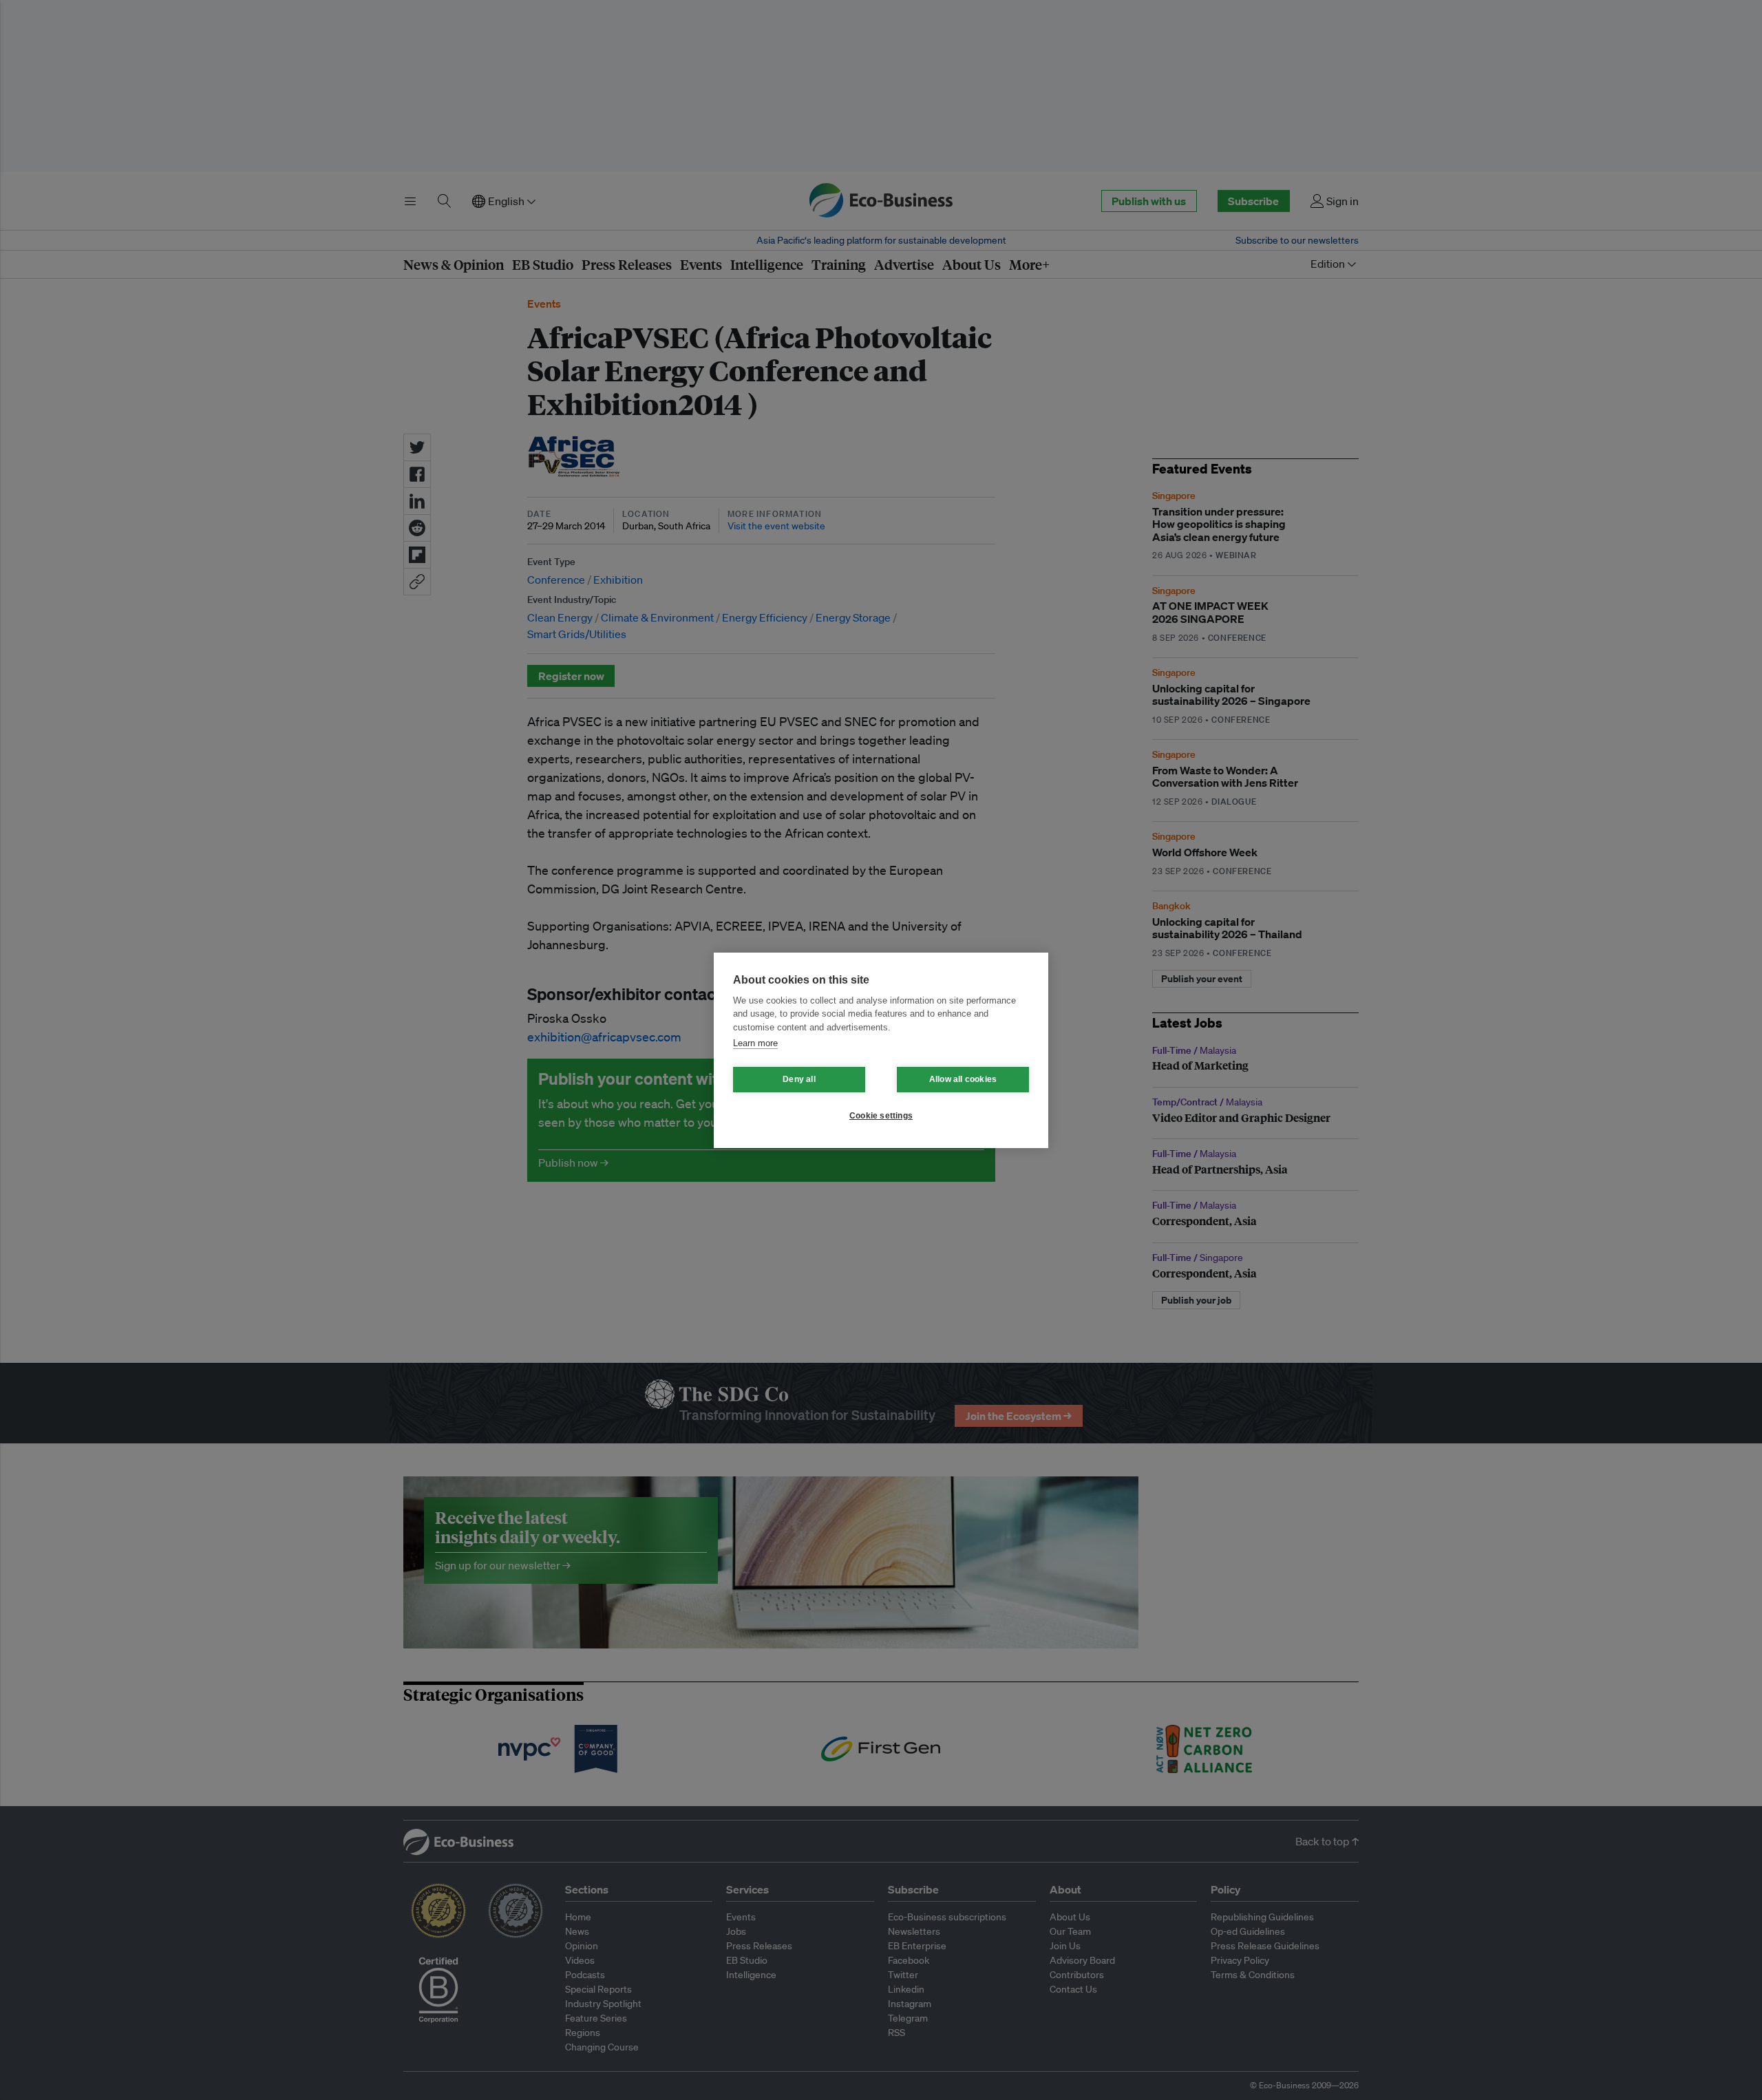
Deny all (799, 1079)
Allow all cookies (963, 1079)
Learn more (755, 1043)
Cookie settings (881, 1116)
